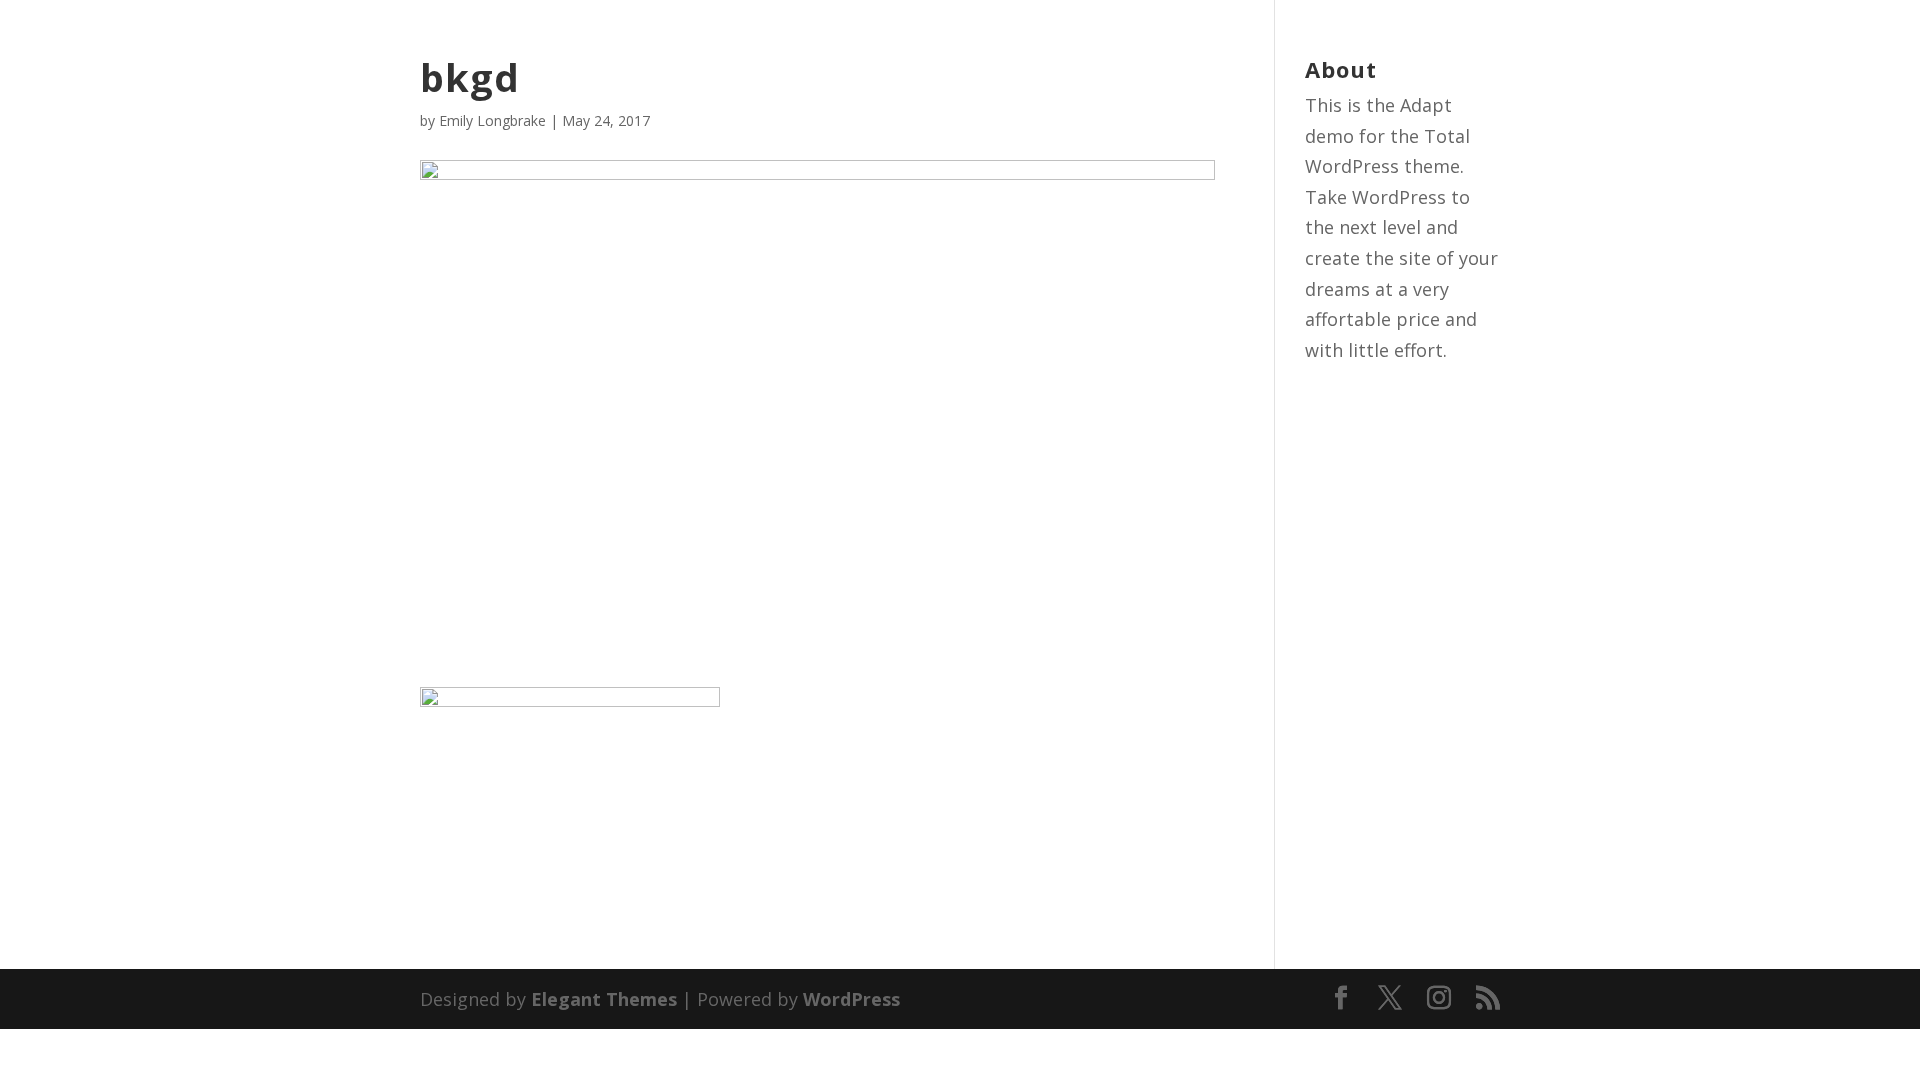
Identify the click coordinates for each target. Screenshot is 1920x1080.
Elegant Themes (604, 999)
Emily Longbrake (492, 120)
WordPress (851, 999)
